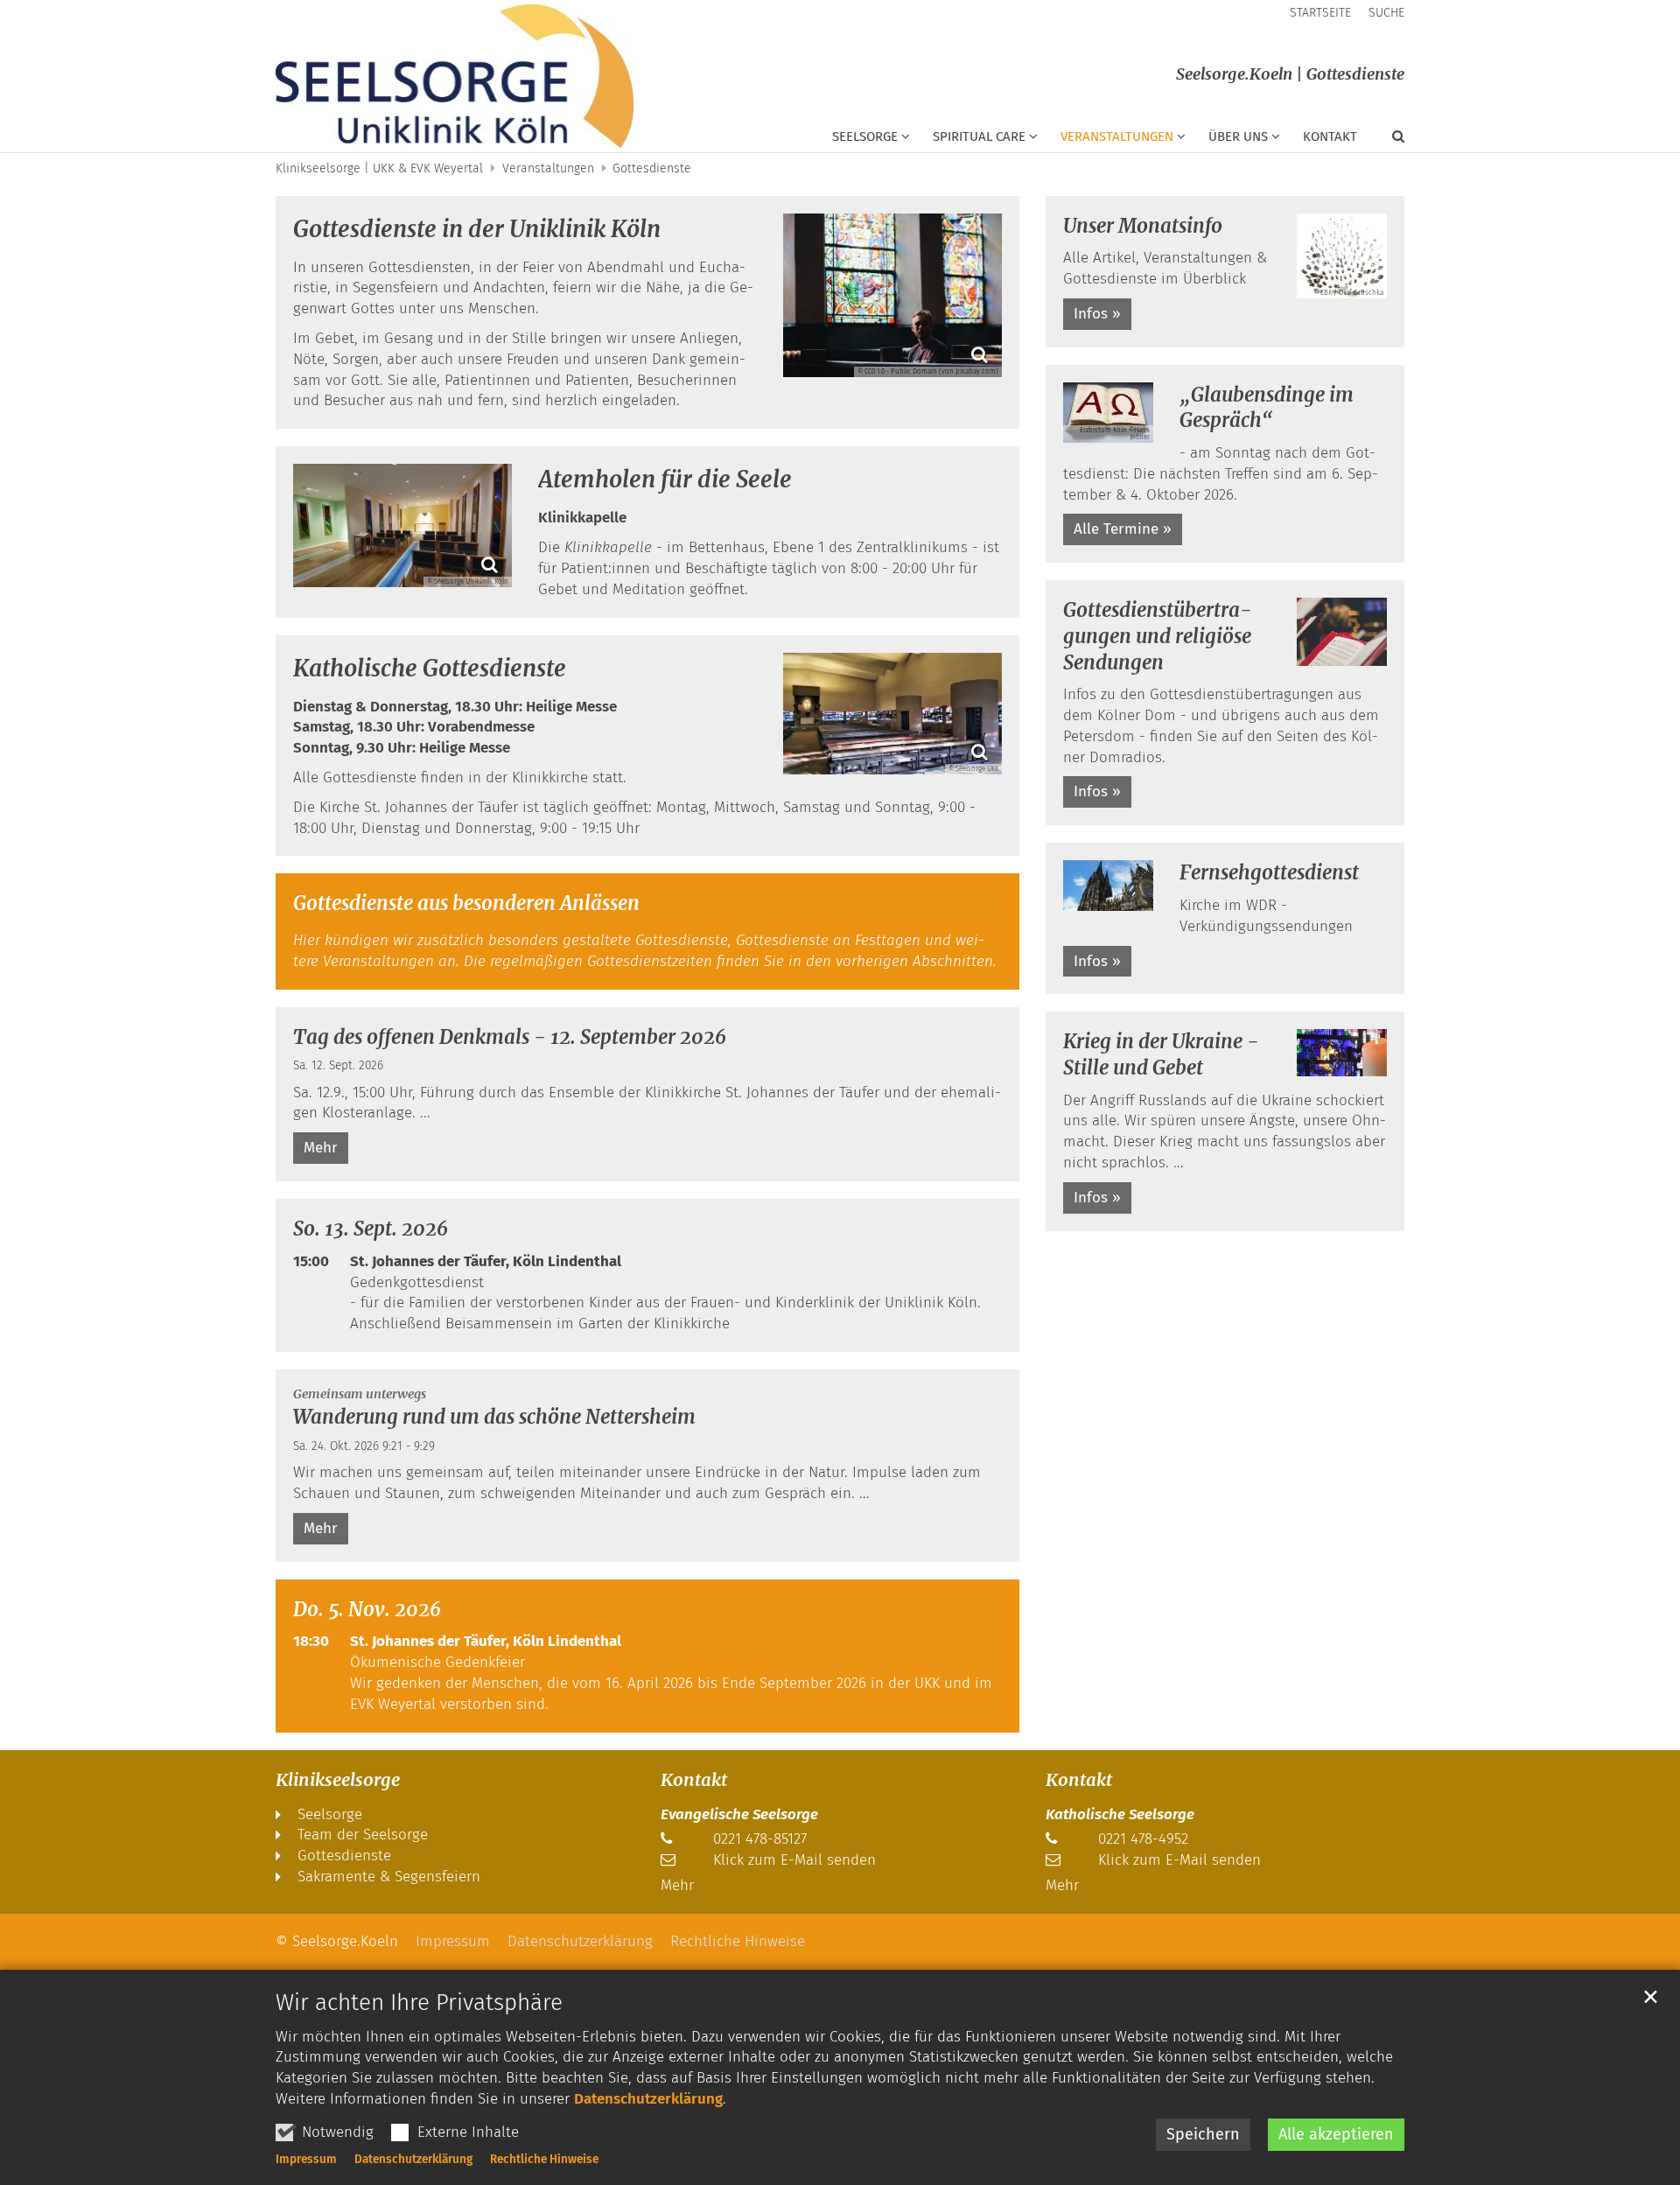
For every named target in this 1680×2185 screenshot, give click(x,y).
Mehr (321, 1148)
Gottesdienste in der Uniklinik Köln (477, 229)
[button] (1387, 140)
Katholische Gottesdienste (430, 668)
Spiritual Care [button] (979, 137)
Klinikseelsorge (338, 1779)
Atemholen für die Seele (665, 479)
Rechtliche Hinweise (544, 2159)
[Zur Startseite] (455, 76)
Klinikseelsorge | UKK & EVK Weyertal (379, 168)
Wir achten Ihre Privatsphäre (419, 2003)
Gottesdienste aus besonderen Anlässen (466, 903)
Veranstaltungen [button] (1117, 137)
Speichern (1203, 2134)
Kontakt (1330, 137)
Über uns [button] (1238, 137)
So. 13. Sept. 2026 (371, 1229)
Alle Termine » (1123, 529)
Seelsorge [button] (865, 137)
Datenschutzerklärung (648, 2099)
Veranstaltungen (548, 168)
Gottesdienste (652, 168)
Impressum (306, 2159)
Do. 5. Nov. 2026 (367, 1609)
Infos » (1097, 314)
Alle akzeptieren (1336, 2134)
